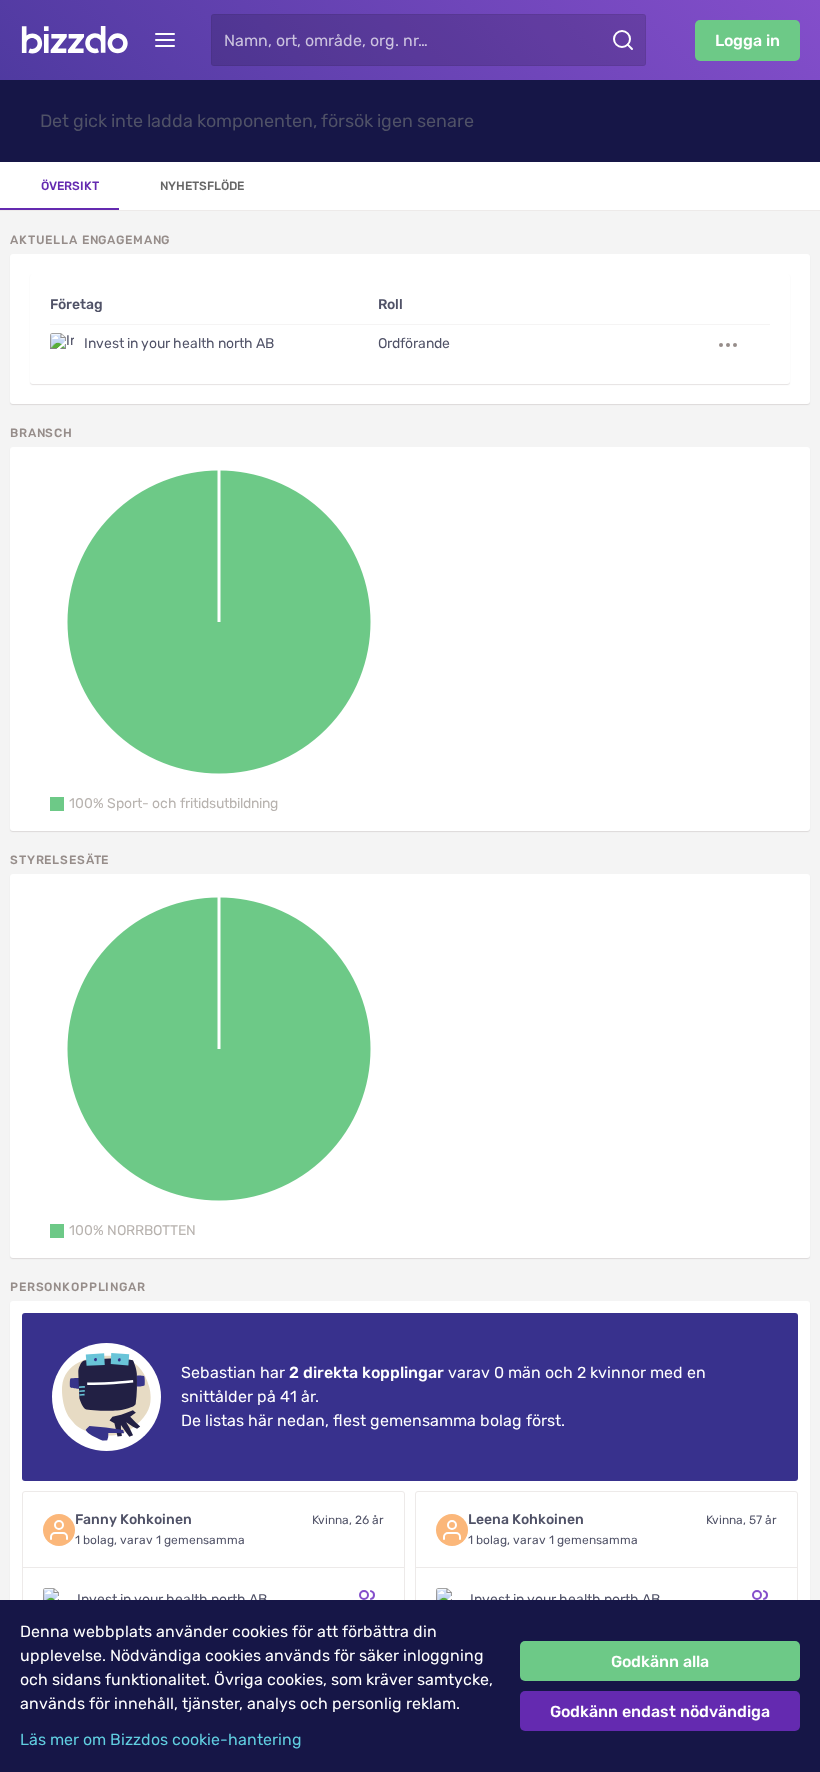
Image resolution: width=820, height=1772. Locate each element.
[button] (164, 804)
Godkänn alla (660, 1661)
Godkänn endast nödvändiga (660, 1711)
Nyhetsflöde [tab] (202, 186)
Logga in (747, 40)
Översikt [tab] (70, 186)
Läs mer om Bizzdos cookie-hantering (161, 1739)
